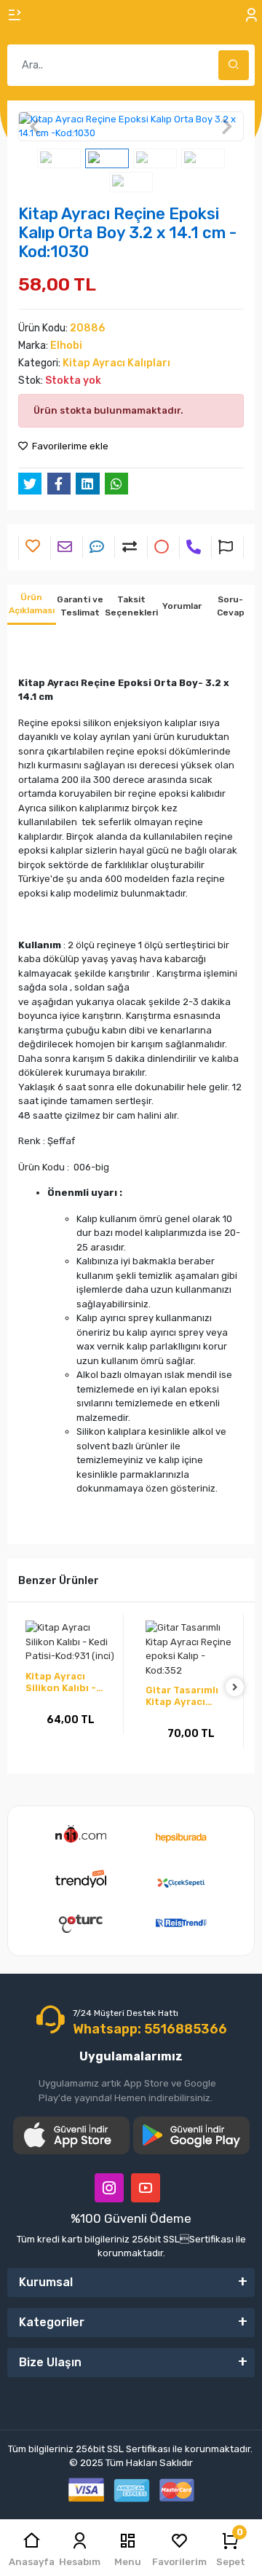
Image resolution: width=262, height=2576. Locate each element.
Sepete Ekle (72, 1753)
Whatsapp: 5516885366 (150, 2029)
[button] (35, 126)
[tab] (32, 605)
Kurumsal (46, 2282)
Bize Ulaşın (50, 2362)
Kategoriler (52, 2322)
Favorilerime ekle (69, 446)
